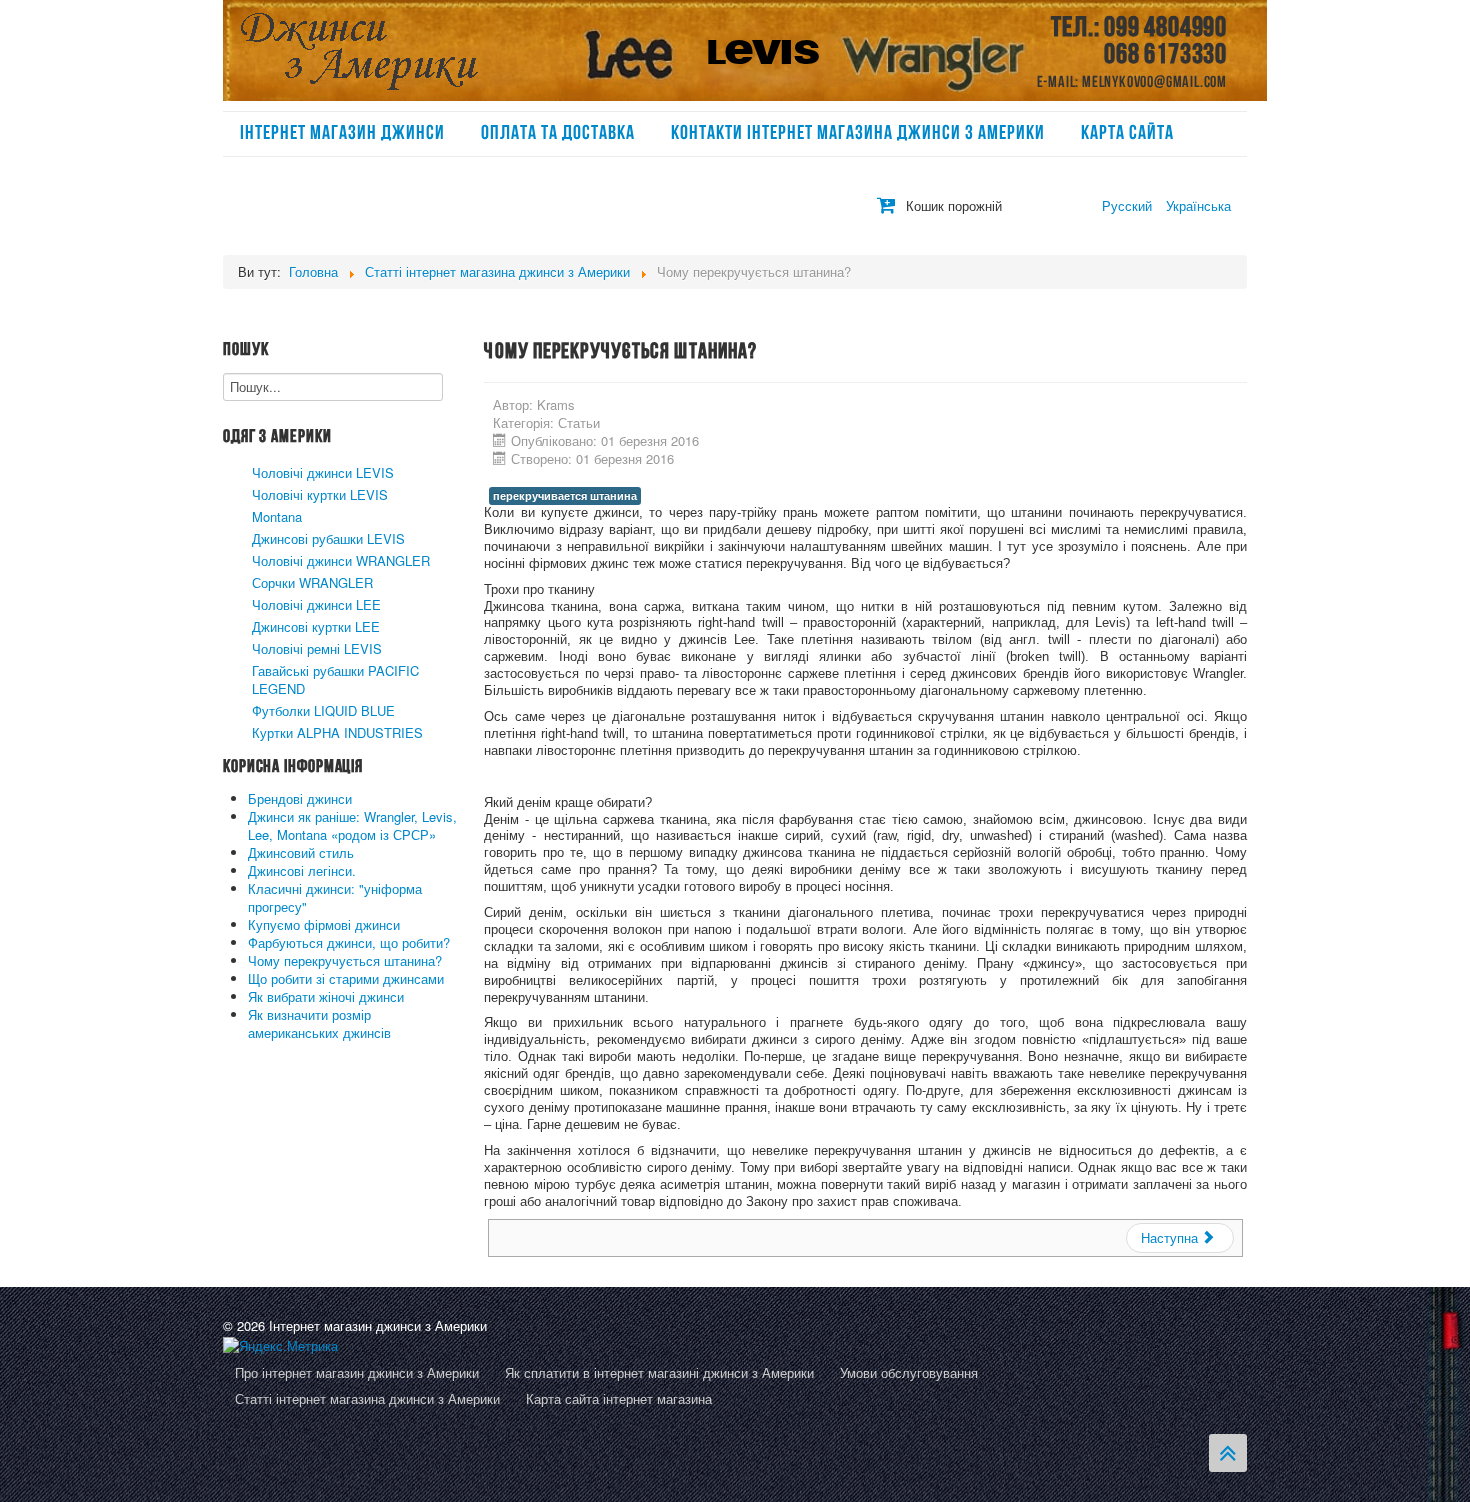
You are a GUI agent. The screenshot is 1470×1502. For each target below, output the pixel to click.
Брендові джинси (300, 798)
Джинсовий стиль (301, 852)
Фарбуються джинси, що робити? (349, 942)
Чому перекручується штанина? (345, 960)
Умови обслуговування (909, 1374)
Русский (1129, 205)
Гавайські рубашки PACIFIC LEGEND (335, 679)
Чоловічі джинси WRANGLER (341, 560)
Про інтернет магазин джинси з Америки (357, 1374)
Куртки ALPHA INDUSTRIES (337, 732)
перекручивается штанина (565, 495)
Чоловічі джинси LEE (316, 604)
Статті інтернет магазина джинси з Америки (367, 1400)
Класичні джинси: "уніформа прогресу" (335, 897)
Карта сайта (1127, 134)
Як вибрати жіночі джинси (326, 996)
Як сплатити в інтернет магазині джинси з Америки (659, 1374)
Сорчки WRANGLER (312, 582)
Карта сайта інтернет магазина (619, 1400)
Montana (277, 516)
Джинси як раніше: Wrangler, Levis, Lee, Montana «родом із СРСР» (352, 825)
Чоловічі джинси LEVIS (323, 472)
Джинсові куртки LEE (316, 626)
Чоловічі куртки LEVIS (320, 494)
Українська (1198, 205)
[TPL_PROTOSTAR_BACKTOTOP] (1228, 1453)
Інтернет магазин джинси (342, 134)
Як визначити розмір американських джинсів (319, 1023)
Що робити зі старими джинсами (346, 978)
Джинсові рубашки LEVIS (328, 538)
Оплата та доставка (558, 134)
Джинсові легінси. (302, 870)
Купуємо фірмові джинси (324, 924)
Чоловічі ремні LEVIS (317, 648)
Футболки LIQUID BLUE (323, 710)
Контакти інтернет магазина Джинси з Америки (858, 134)
